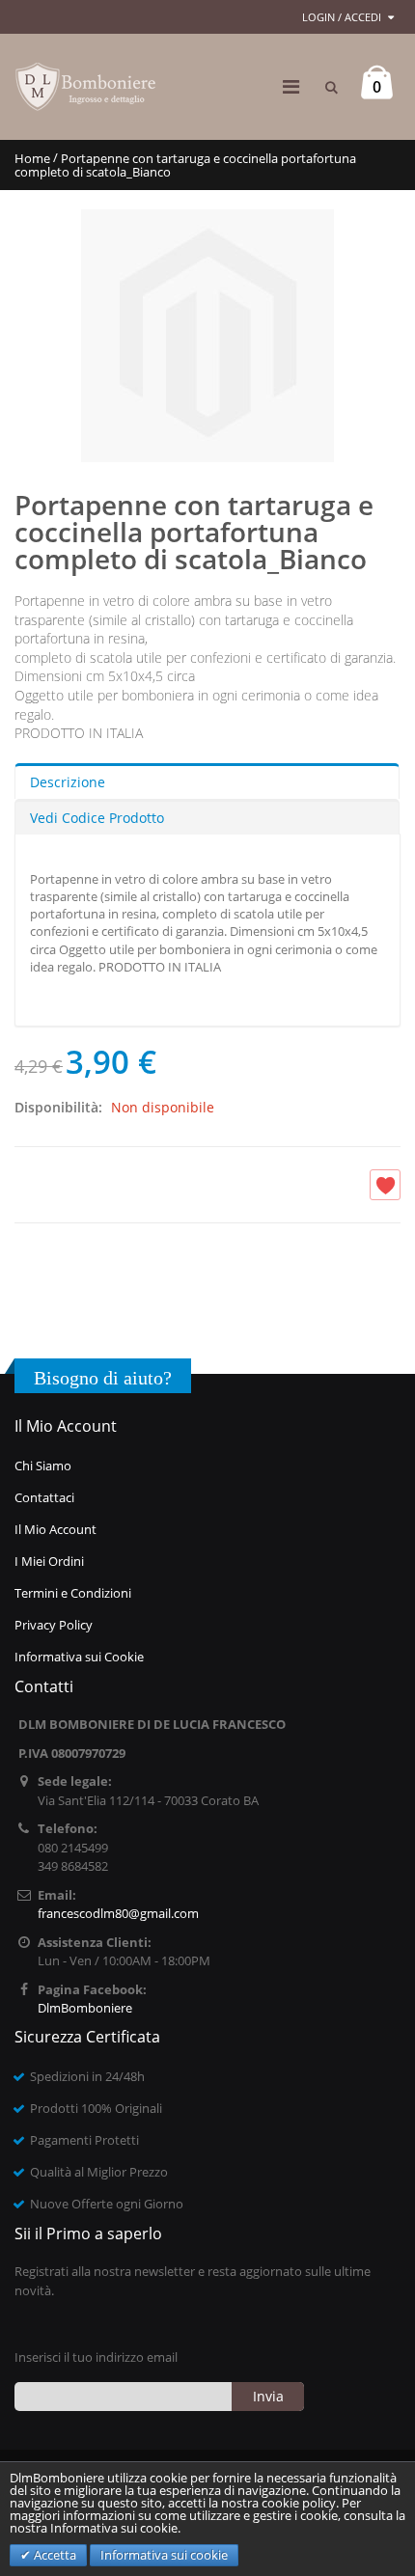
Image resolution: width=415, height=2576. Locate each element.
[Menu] (291, 86)
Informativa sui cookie (164, 2555)
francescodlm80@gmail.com (118, 1913)
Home (32, 158)
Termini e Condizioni (73, 1593)
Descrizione (68, 782)
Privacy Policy (54, 1625)
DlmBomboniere (85, 2008)
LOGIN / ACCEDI (342, 17)
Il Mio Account (55, 1529)
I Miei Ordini (49, 1561)
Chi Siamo (43, 1466)
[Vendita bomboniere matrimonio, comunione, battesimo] (87, 87)
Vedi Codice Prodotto (97, 818)
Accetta (54, 2555)
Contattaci (44, 1497)
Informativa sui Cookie (79, 1657)
